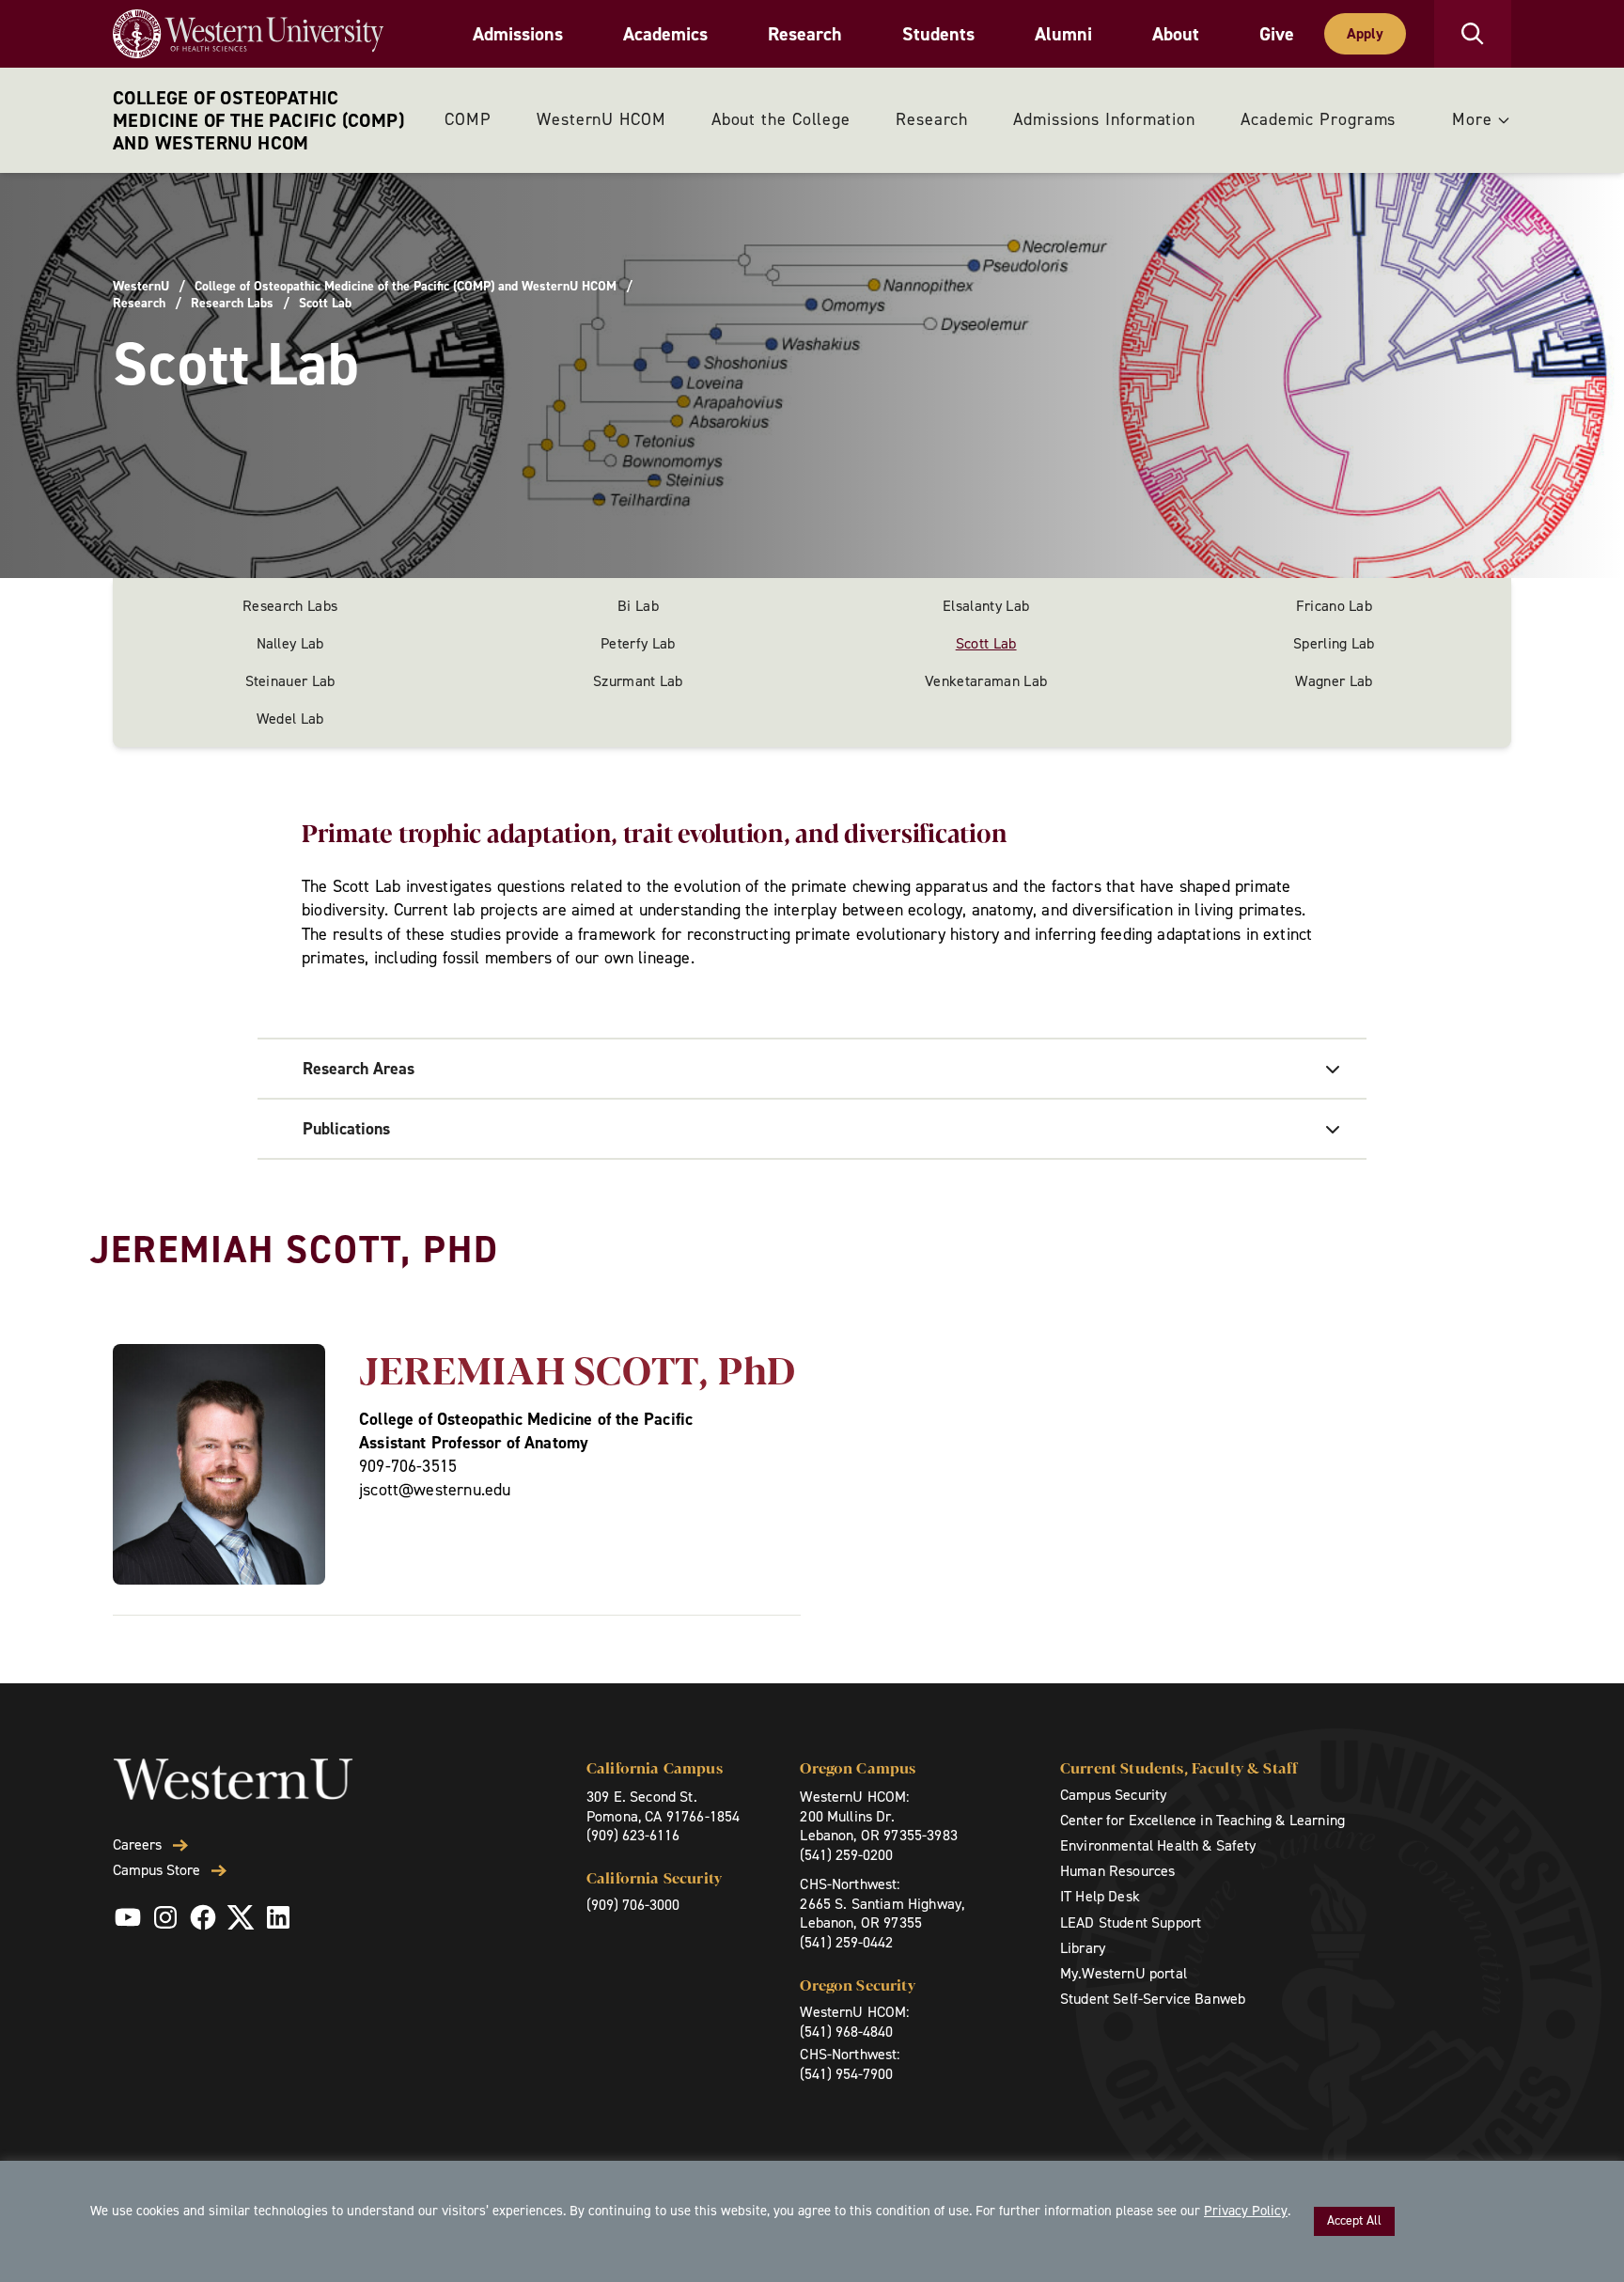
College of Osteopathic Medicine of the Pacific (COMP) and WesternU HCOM (258, 120)
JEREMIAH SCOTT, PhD (578, 1368)
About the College (781, 119)
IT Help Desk (1100, 1896)
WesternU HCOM (601, 119)
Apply (1365, 33)
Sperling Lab (1334, 643)
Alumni (1063, 34)
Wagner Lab (1334, 681)
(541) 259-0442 (846, 1942)
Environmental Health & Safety (1158, 1845)
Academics (665, 34)
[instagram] (165, 1917)
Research (805, 34)
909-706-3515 (408, 1466)
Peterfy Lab (638, 643)
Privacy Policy (1246, 2211)
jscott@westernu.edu (435, 1490)
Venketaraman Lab (986, 681)
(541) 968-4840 (846, 2032)
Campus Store (156, 1870)
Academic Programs (1318, 119)
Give (1277, 34)
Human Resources (1117, 1871)
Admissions (518, 34)
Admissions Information (1104, 119)
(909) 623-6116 (633, 1835)
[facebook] (203, 1917)
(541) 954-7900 (846, 2074)
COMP (468, 119)
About (1176, 34)
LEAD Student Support (1131, 1923)
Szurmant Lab (638, 681)
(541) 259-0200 (846, 1855)
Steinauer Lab (290, 681)
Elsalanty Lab (986, 606)
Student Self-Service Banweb (1153, 1999)
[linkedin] (278, 1917)
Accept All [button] (1354, 2220)
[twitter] (241, 1917)
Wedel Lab (290, 719)
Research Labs (232, 304)
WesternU (141, 287)
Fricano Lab (1335, 606)
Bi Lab (638, 606)
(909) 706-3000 (633, 1905)
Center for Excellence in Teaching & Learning (1202, 1820)
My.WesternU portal (1124, 1973)
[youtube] (128, 1917)
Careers (137, 1845)
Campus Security (1113, 1795)
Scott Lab (986, 643)
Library (1083, 1948)
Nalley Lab (290, 643)
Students (938, 34)
